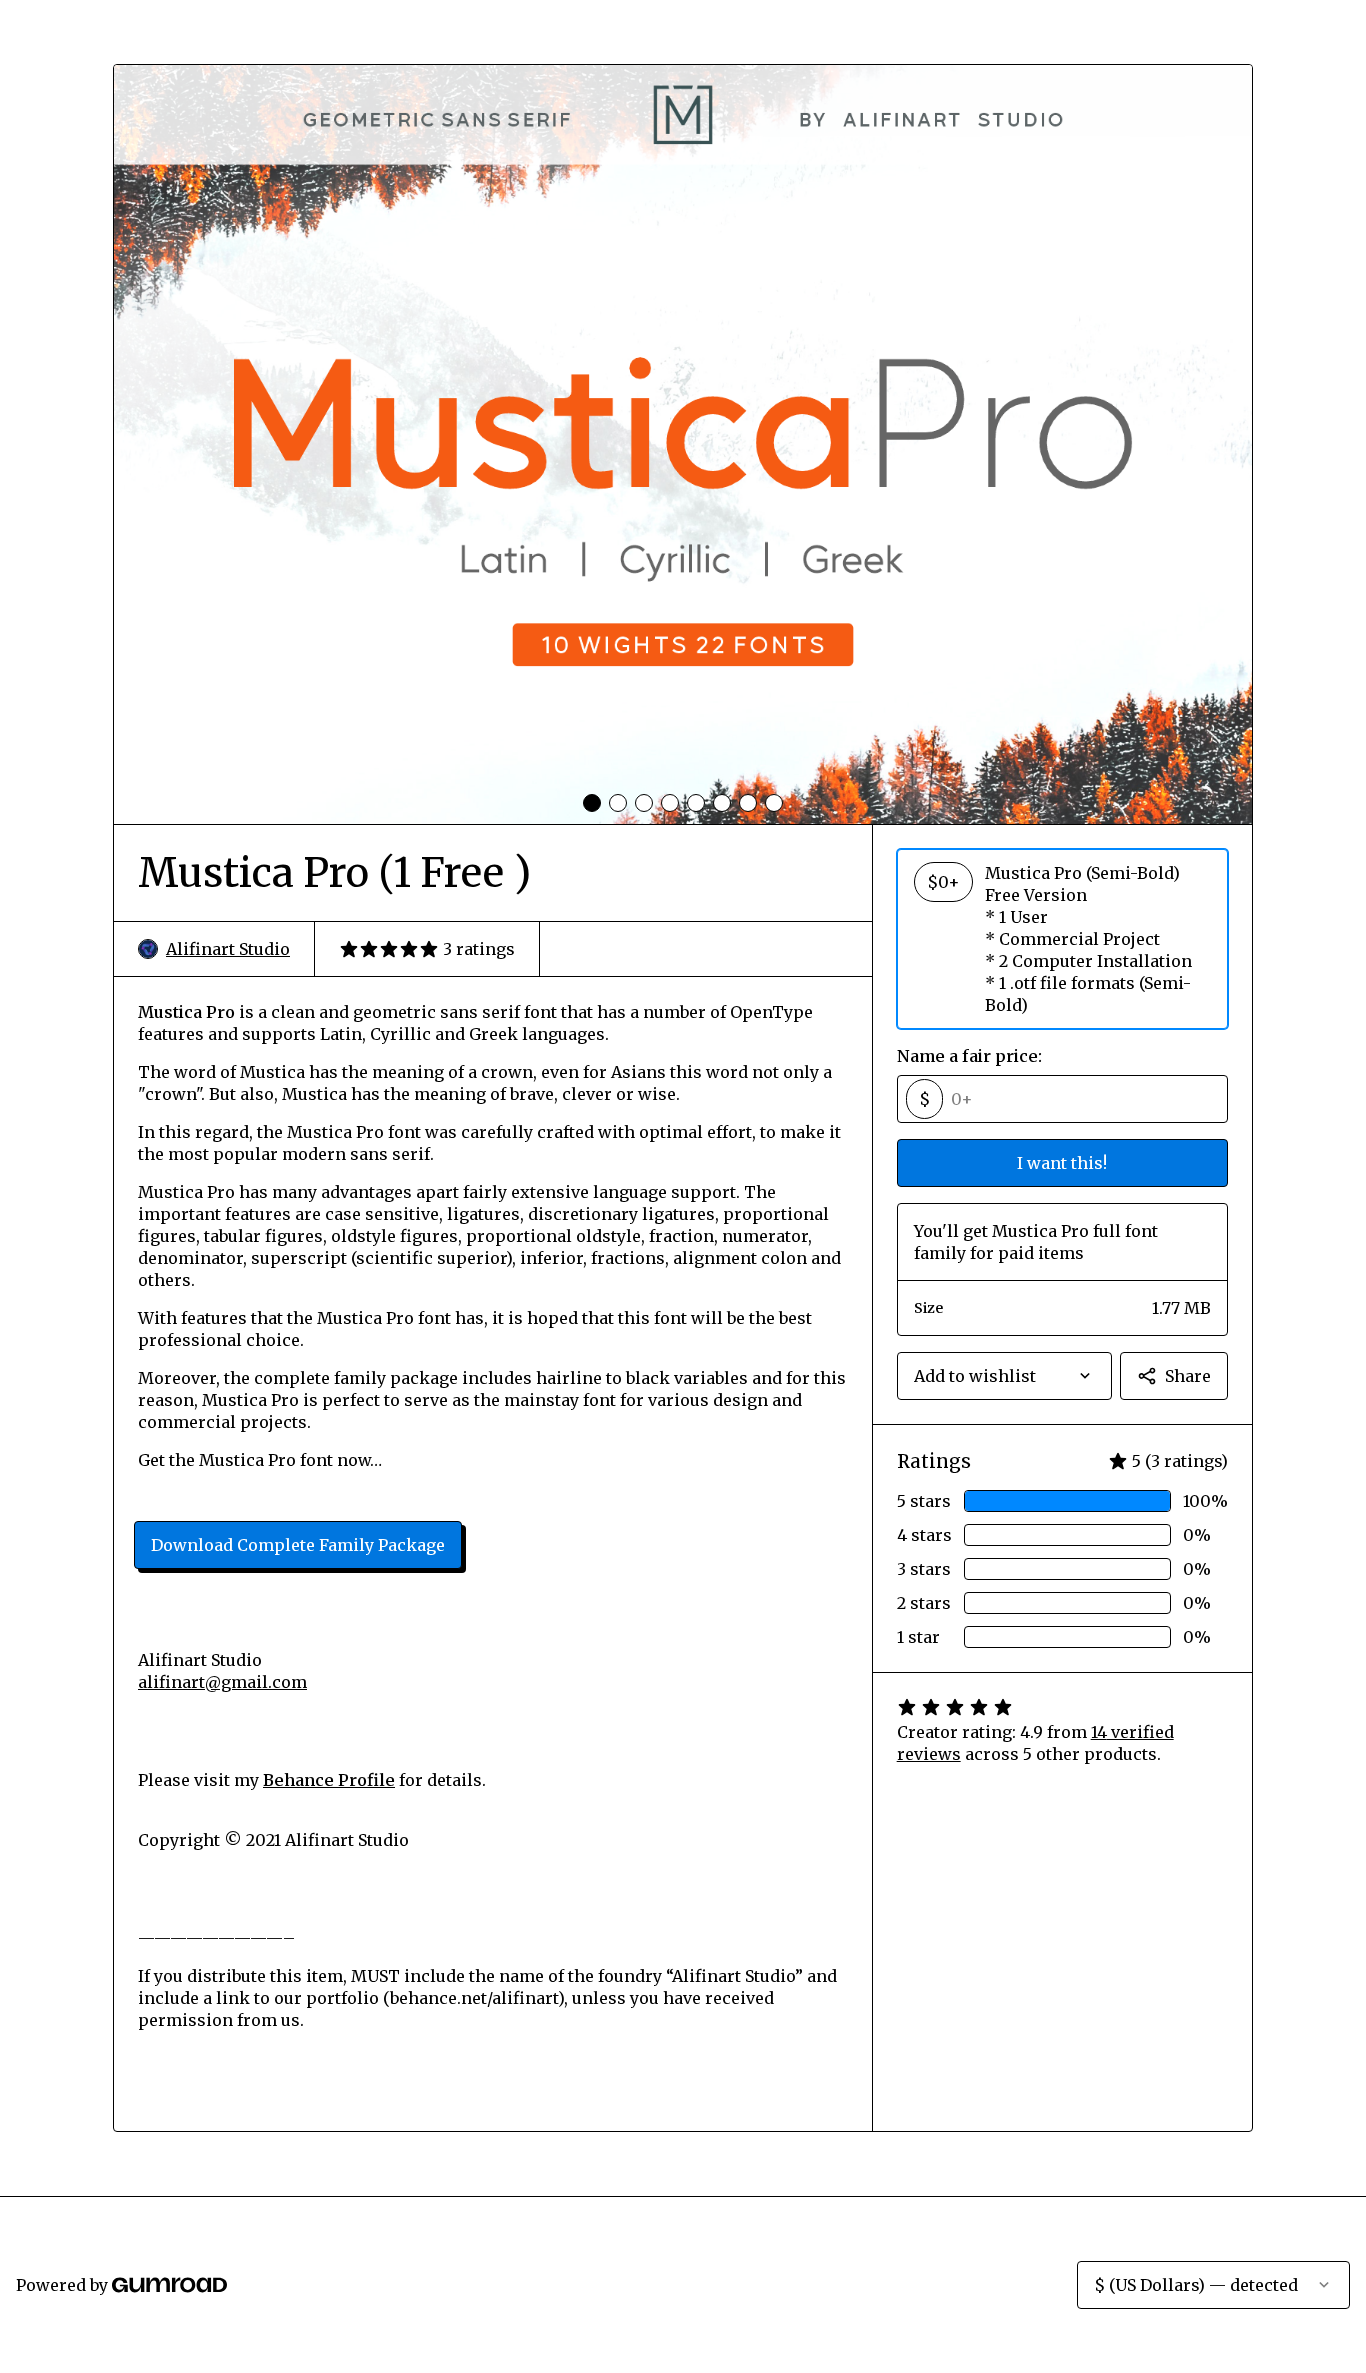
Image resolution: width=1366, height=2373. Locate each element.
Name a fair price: (969, 1056)
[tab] (592, 803)
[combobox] (1004, 1376)
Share (1188, 1376)
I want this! (1062, 1163)
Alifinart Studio (228, 949)
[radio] (1062, 939)
